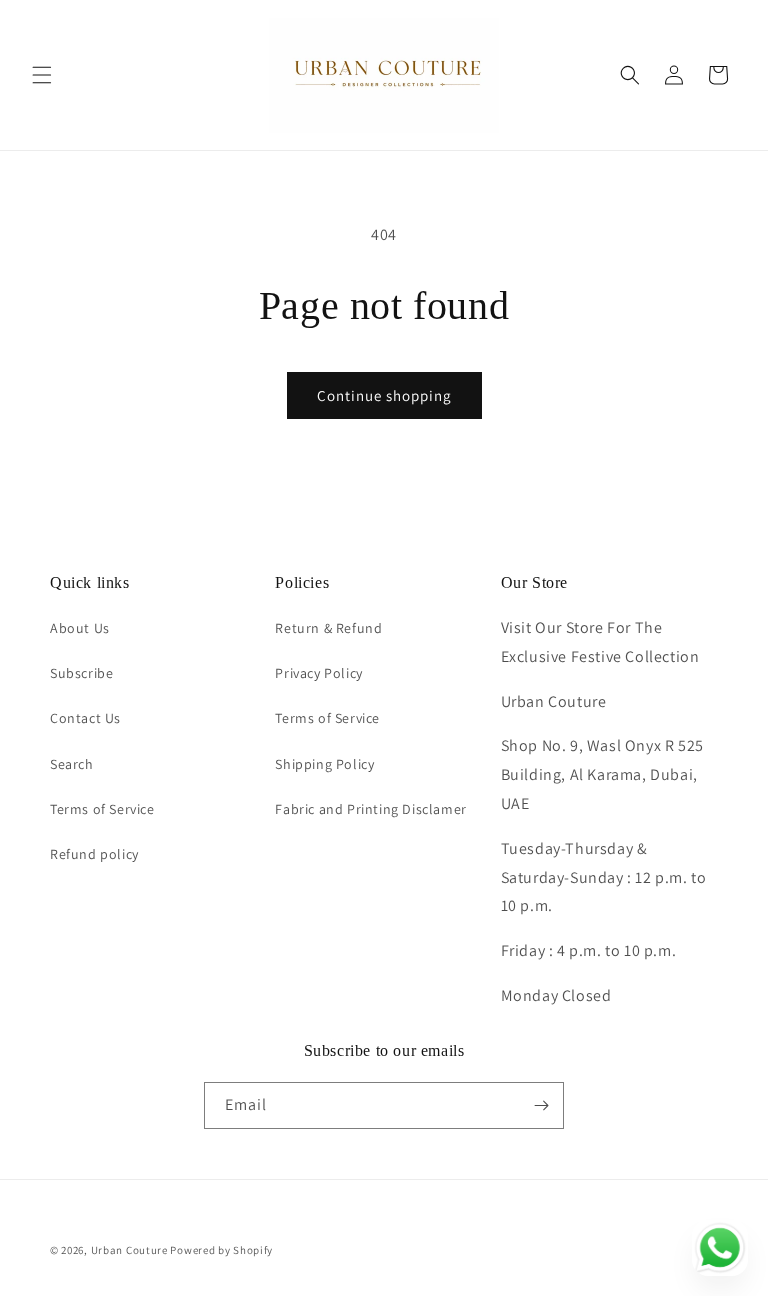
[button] (42, 75)
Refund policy (94, 854)
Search (72, 764)
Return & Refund (328, 628)
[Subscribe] (541, 1105)
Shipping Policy (324, 764)
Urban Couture (129, 1250)
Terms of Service (102, 809)
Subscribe (81, 673)
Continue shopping (384, 395)
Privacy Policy (318, 673)
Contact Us (85, 718)
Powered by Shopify (221, 1250)
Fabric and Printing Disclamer (370, 809)
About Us (80, 628)
